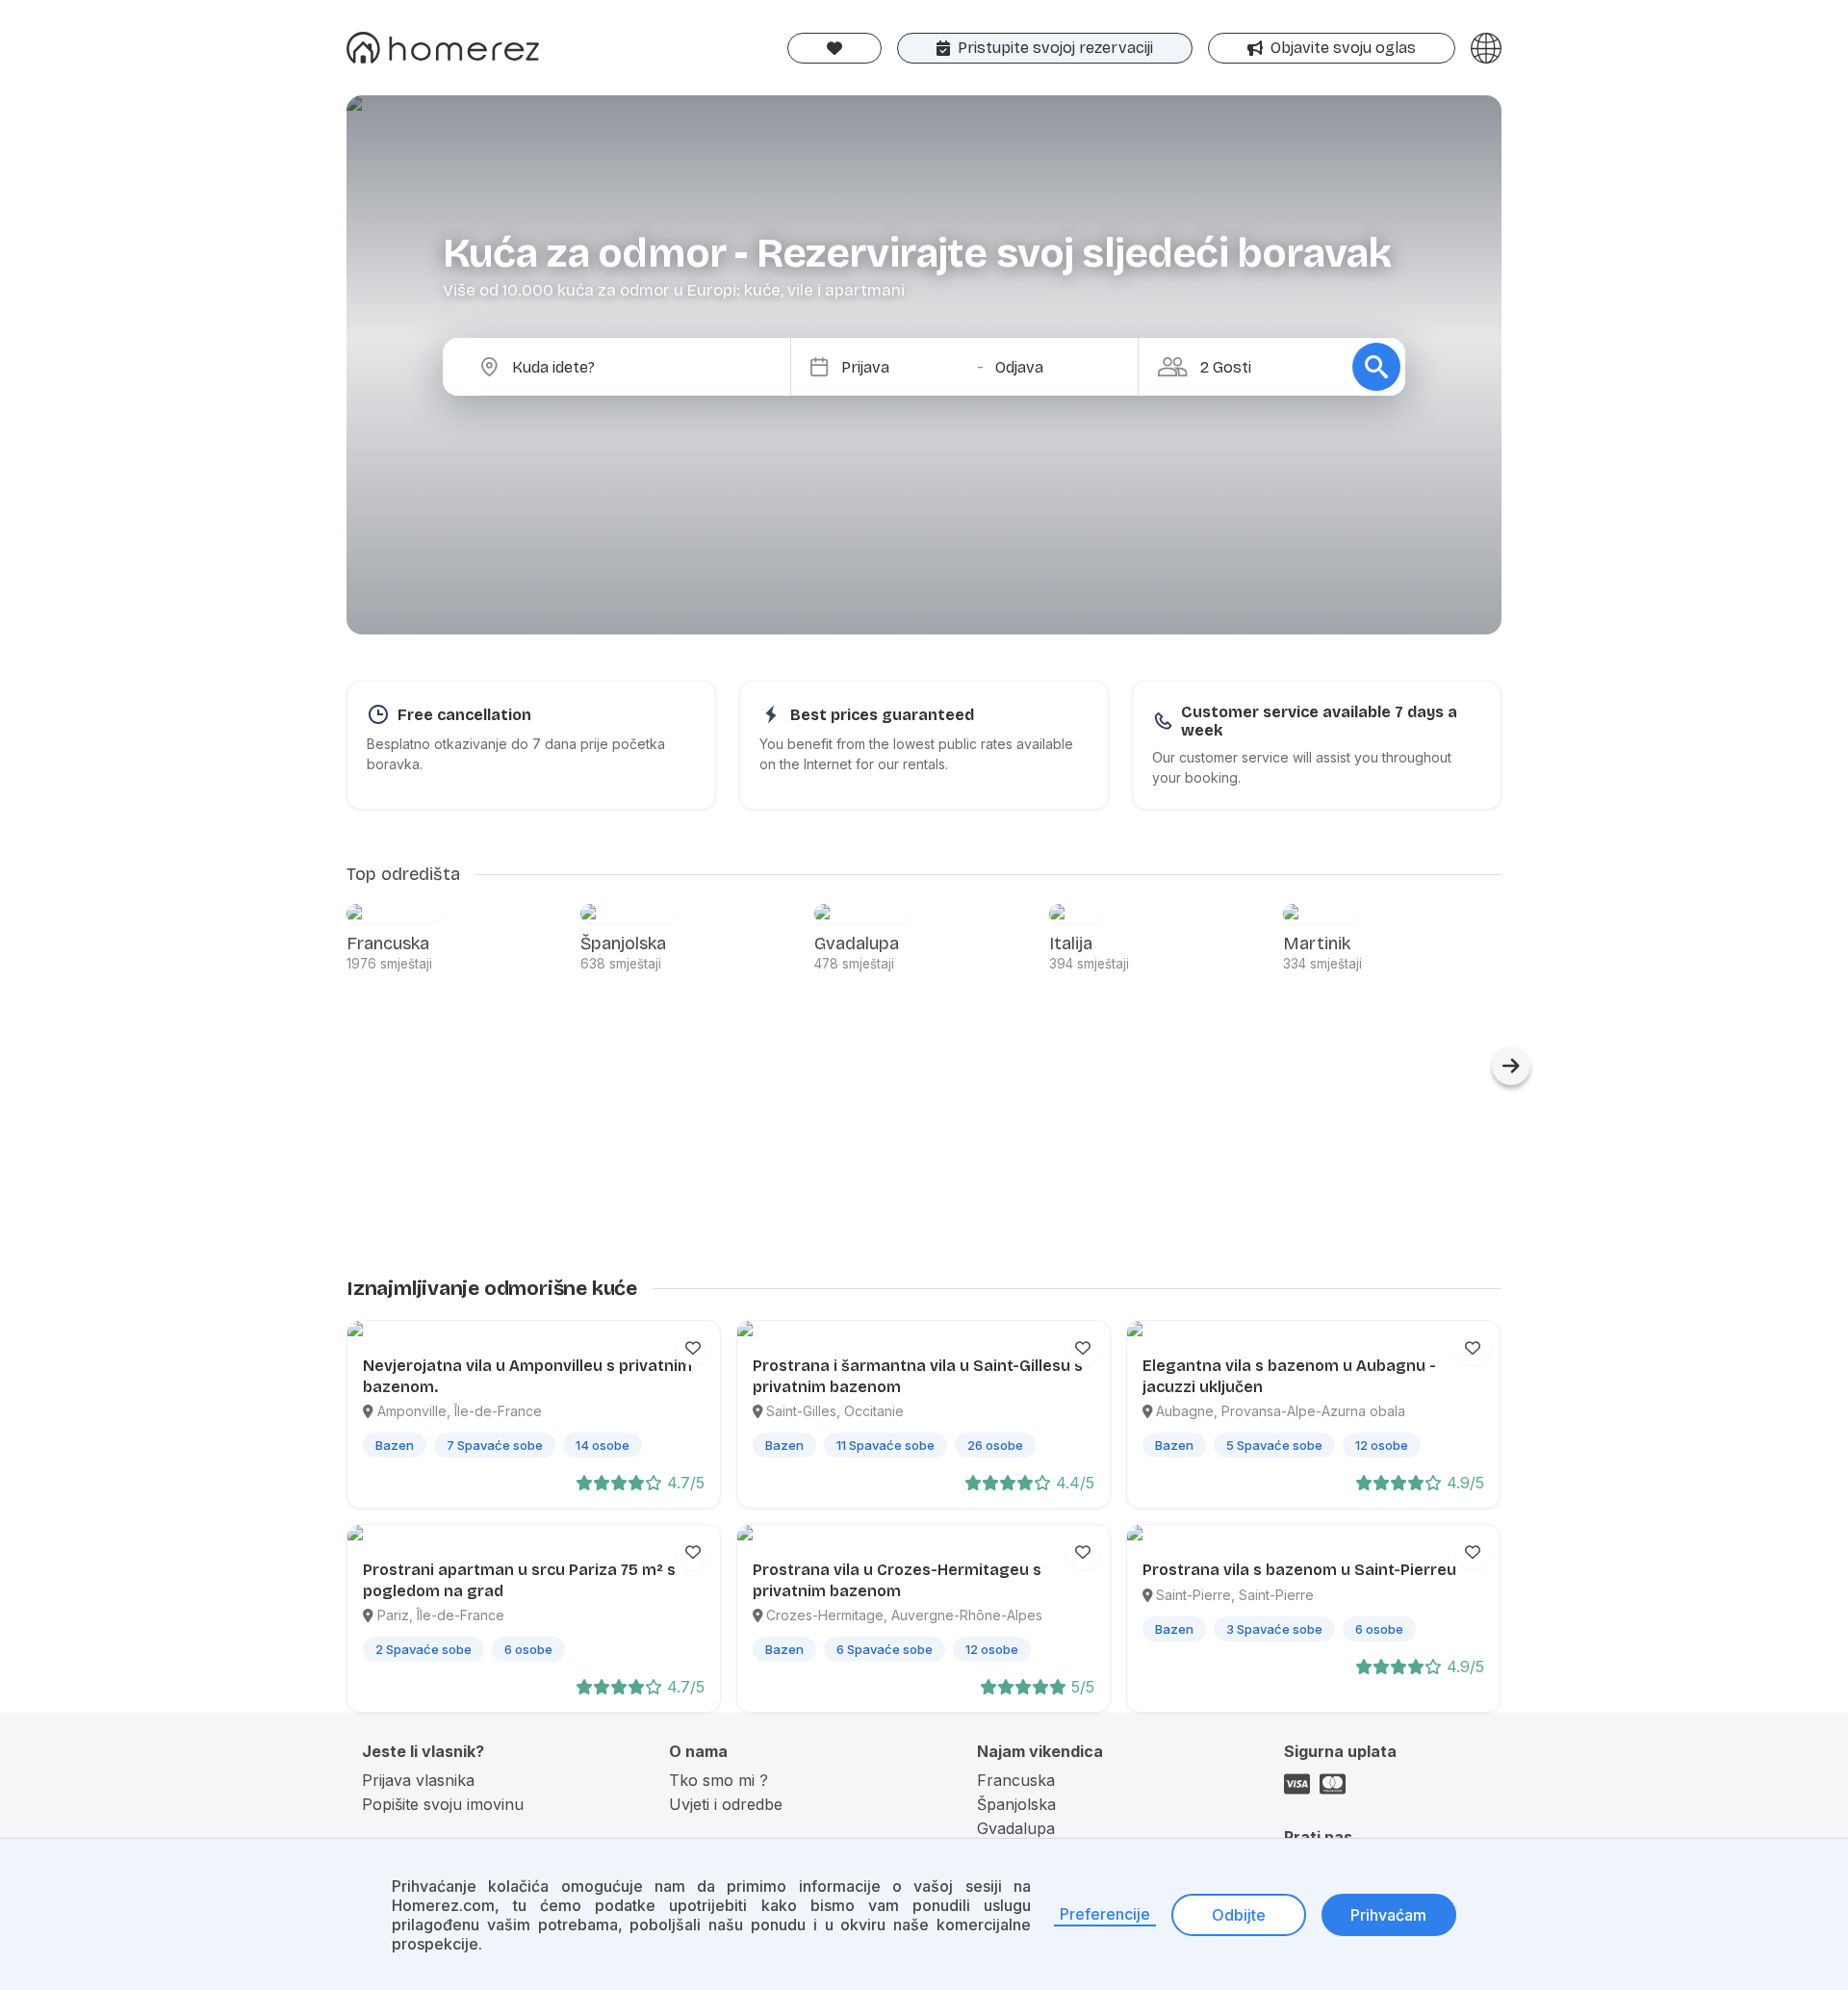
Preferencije (1105, 1914)
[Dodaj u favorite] (693, 1348)
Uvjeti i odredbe (726, 1804)
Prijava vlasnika (418, 1780)
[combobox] (632, 367)
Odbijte (1239, 1915)
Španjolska (1016, 1804)
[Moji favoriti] (834, 48)
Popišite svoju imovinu (443, 1804)
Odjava (1019, 367)
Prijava (865, 367)
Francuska (1016, 1780)
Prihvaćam (1388, 1915)
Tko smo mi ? (719, 1780)
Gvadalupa (1016, 1828)
